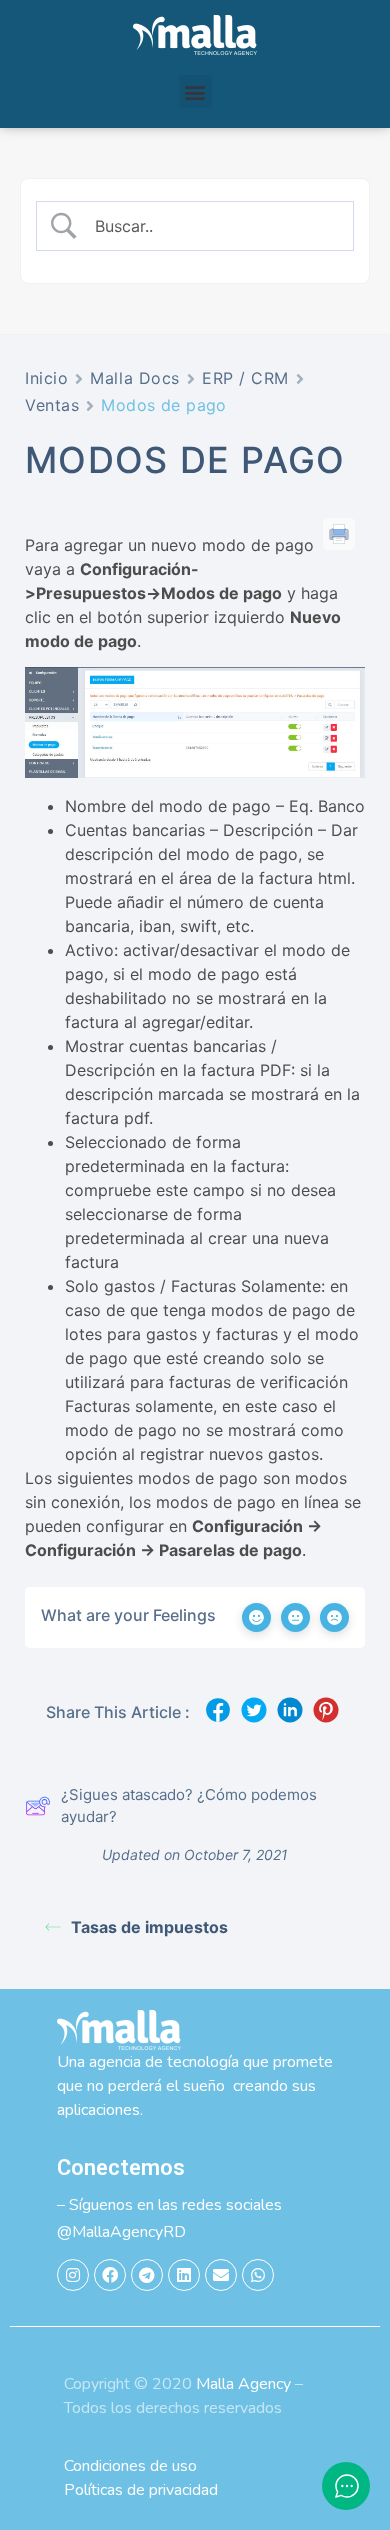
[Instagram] (73, 2275)
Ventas (52, 405)
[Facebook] (110, 2275)
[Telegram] (147, 2275)
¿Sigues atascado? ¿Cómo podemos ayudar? (189, 1806)
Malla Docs (135, 378)
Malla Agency (243, 2384)
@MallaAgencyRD (121, 2232)
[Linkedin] (184, 2275)
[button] (195, 91)
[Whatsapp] (258, 2275)
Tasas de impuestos (149, 1927)
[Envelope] (221, 2275)
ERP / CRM (245, 378)
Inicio (46, 378)
